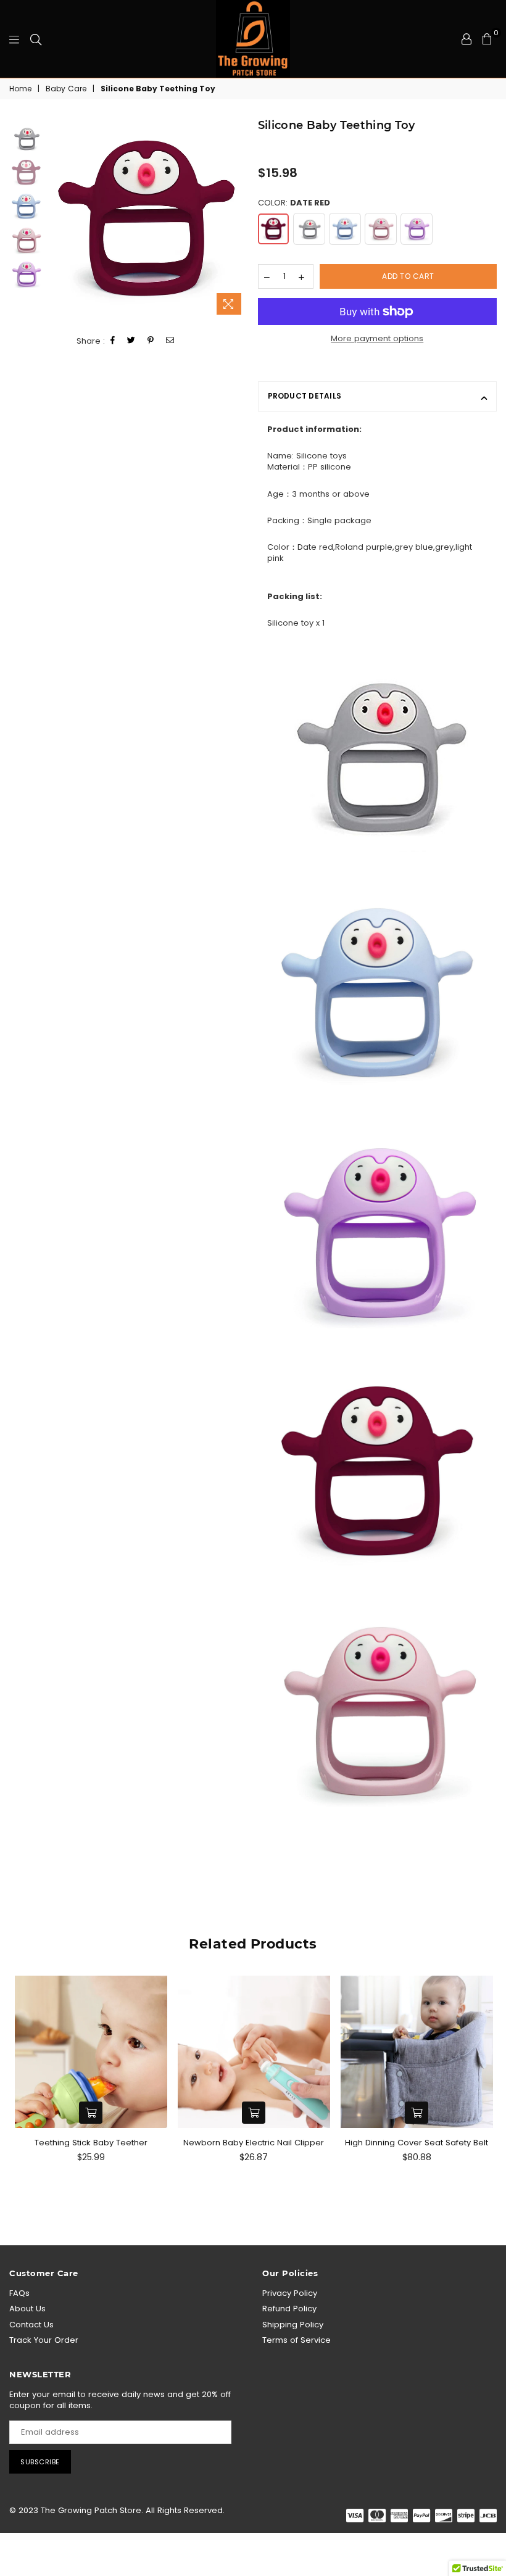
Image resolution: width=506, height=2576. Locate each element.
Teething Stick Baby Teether (91, 2143)
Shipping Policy (293, 2325)
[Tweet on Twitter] (131, 341)
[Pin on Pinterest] (151, 341)
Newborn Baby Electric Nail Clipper (254, 2143)
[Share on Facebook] (113, 341)
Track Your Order (44, 2340)
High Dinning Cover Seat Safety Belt (417, 2143)
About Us (27, 2309)
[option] (147, 219)
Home (20, 89)
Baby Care (66, 89)
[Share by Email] (170, 341)
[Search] (36, 39)
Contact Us (31, 2325)
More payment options (377, 339)
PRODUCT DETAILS (305, 396)
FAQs (19, 2293)
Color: (294, 203)
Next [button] (238, 219)
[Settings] (467, 39)
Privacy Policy (290, 2293)
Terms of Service (297, 2340)
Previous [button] (56, 219)
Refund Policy (289, 2309)
